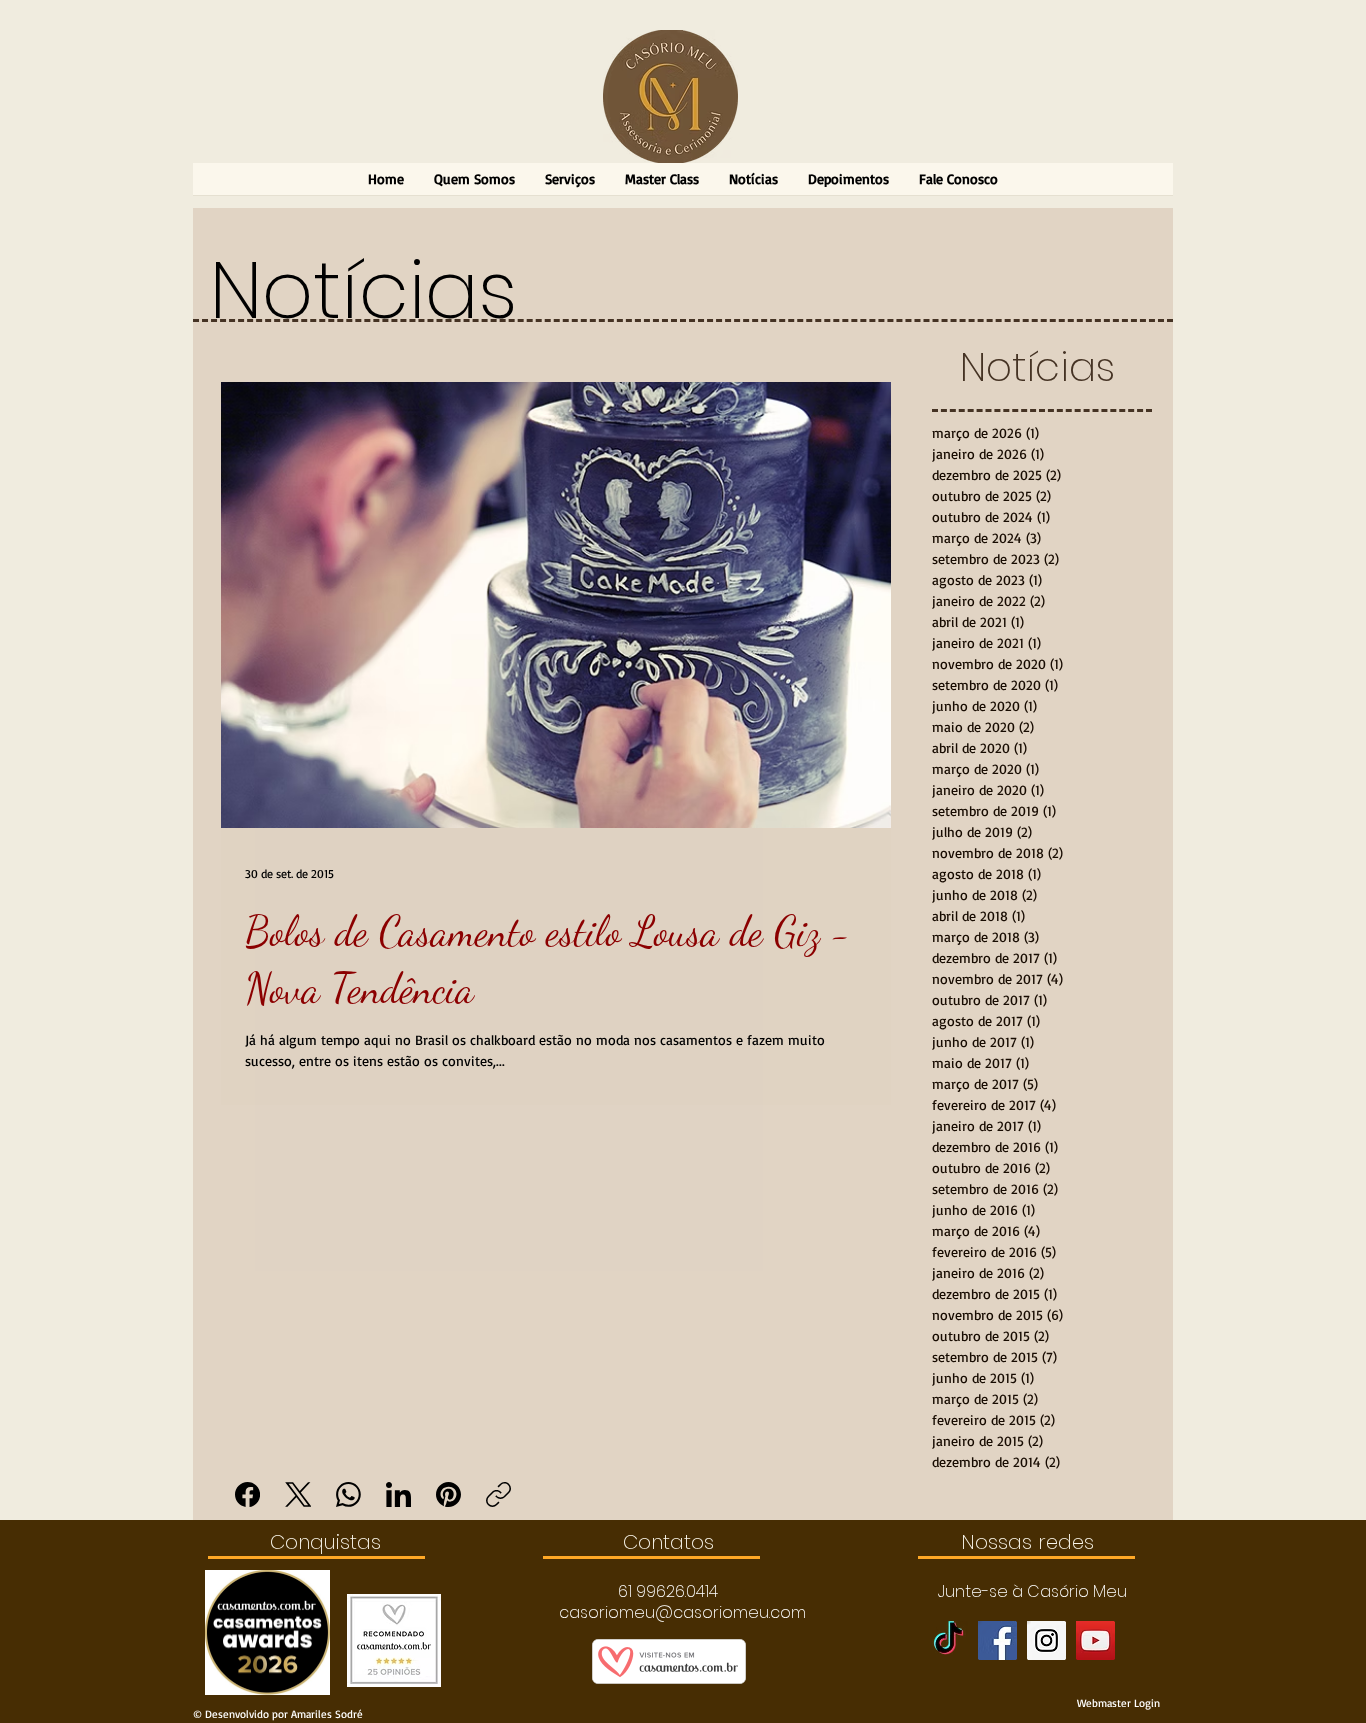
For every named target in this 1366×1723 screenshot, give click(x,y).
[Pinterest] (448, 1494)
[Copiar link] (498, 1494)
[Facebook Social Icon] (997, 1640)
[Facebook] (247, 1494)
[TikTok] (948, 1640)
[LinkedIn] (398, 1494)
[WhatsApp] (348, 1494)
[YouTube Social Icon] (1095, 1640)
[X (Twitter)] (298, 1494)
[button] (668, 1592)
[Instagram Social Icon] (1046, 1640)
